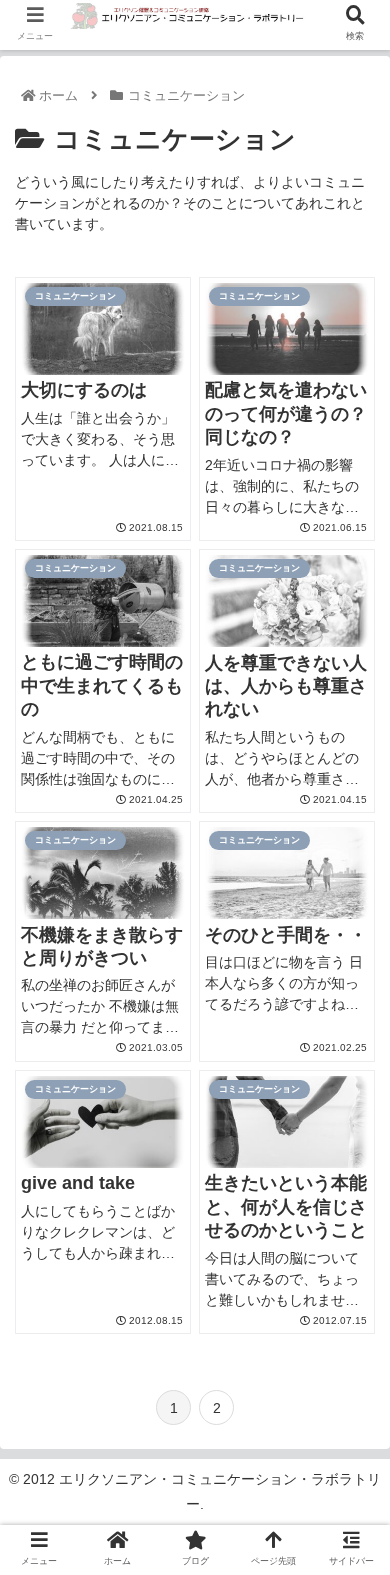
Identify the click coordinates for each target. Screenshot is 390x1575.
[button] (335, 1542)
